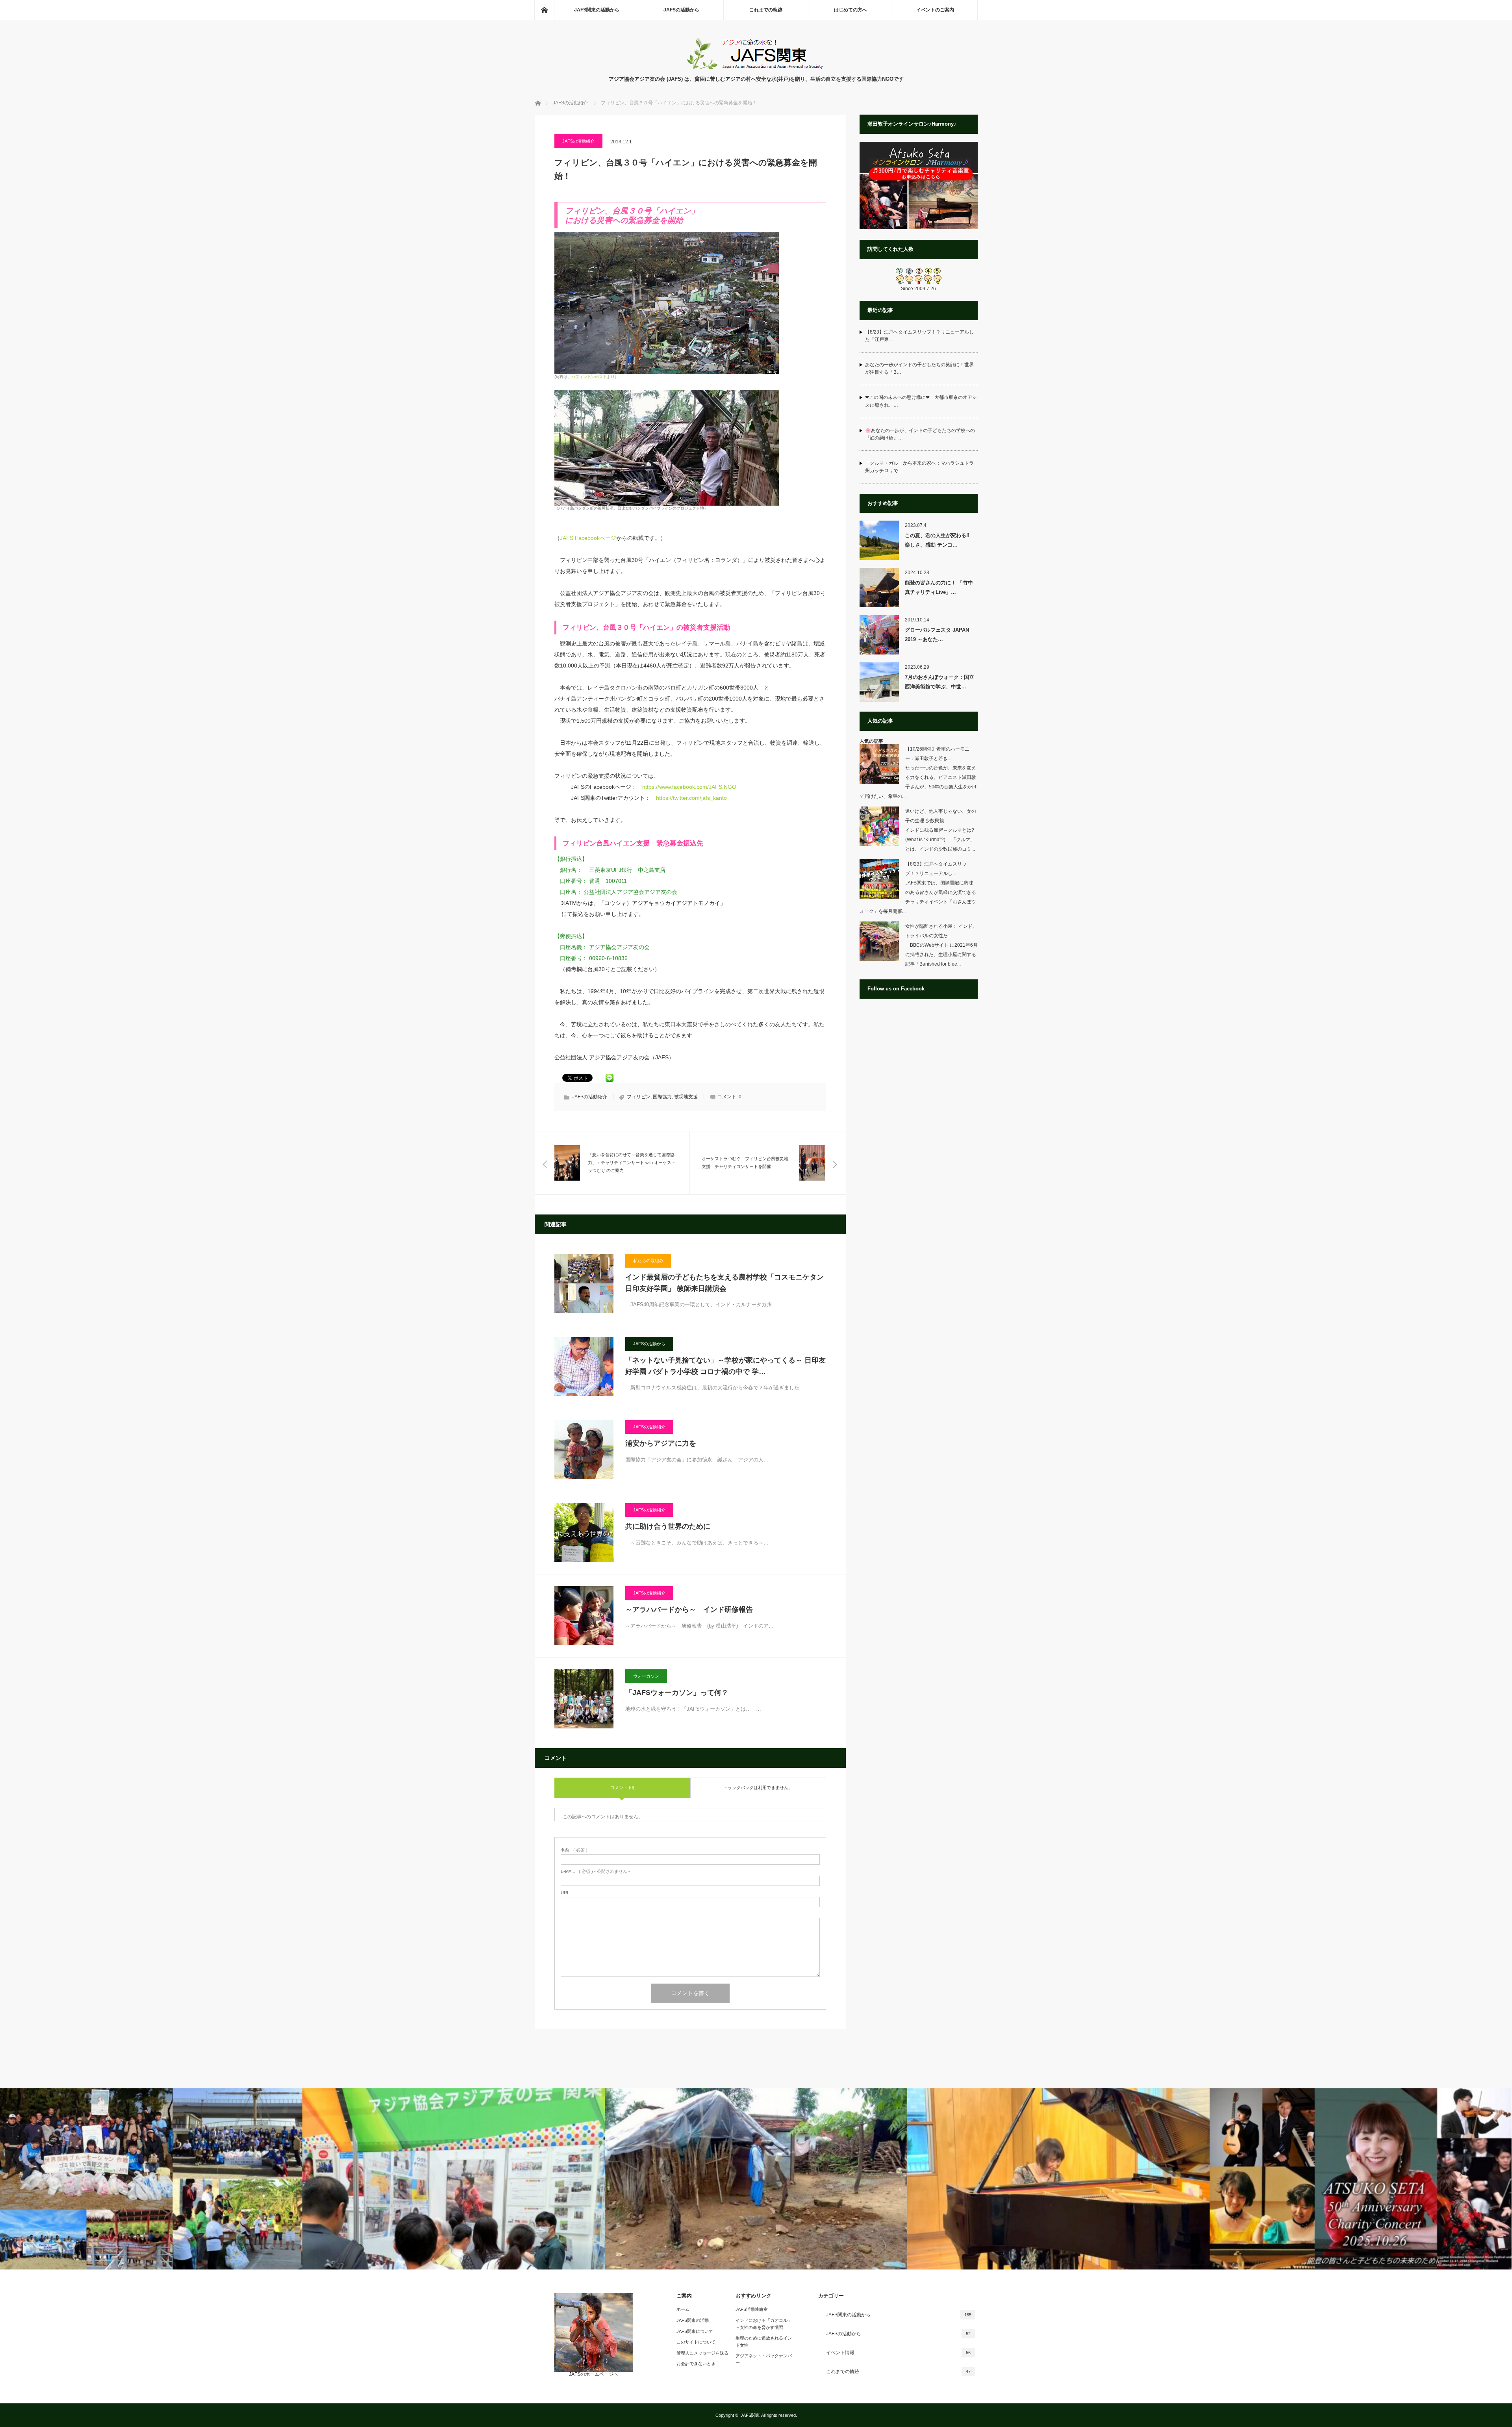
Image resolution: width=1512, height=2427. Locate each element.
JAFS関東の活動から (597, 10)
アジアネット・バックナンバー (764, 2359)
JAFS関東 (750, 2415)
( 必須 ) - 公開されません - (595, 1872)
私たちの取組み (648, 1261)
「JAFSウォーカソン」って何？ (677, 1693)
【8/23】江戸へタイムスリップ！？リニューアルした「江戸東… (919, 336)
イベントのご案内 (935, 10)
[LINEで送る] (610, 1077)
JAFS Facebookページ (588, 538)
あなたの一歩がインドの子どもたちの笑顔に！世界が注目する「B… (919, 368)
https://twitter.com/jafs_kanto (691, 798)
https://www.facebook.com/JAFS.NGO (689, 787)
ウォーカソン (646, 1676)
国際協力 (662, 1097)
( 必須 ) (574, 1850)
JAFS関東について (695, 2331)
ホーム (683, 2309)
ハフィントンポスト (589, 377)
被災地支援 (686, 1097)
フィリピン (639, 1097)
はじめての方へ (850, 10)
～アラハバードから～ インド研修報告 (689, 1609)
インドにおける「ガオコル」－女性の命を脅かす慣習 (764, 2324)
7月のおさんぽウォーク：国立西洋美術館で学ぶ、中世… (939, 682)
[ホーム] (544, 10)
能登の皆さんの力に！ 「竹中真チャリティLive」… (939, 587)
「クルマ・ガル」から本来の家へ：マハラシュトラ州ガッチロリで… (919, 467)
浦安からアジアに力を (661, 1443)
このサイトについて (696, 2342)
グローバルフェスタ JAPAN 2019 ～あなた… (937, 634)
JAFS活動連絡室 (752, 2309)
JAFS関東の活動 (693, 2320)
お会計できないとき (696, 2364)
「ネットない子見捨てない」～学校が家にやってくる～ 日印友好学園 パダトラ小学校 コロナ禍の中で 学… (725, 1366)
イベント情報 (899, 2353)
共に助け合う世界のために (668, 1526)
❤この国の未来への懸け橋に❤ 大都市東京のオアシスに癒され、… (921, 401)
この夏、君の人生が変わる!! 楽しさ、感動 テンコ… (940, 540)
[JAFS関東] (756, 67)
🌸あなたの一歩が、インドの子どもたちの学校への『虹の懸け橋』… (920, 434)
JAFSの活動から (681, 10)
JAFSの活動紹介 (578, 141)
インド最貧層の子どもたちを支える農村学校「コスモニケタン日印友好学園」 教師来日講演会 (724, 1283)
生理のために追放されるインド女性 (764, 2342)
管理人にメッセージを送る (702, 2353)
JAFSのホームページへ (594, 2374)
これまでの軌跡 (766, 10)
